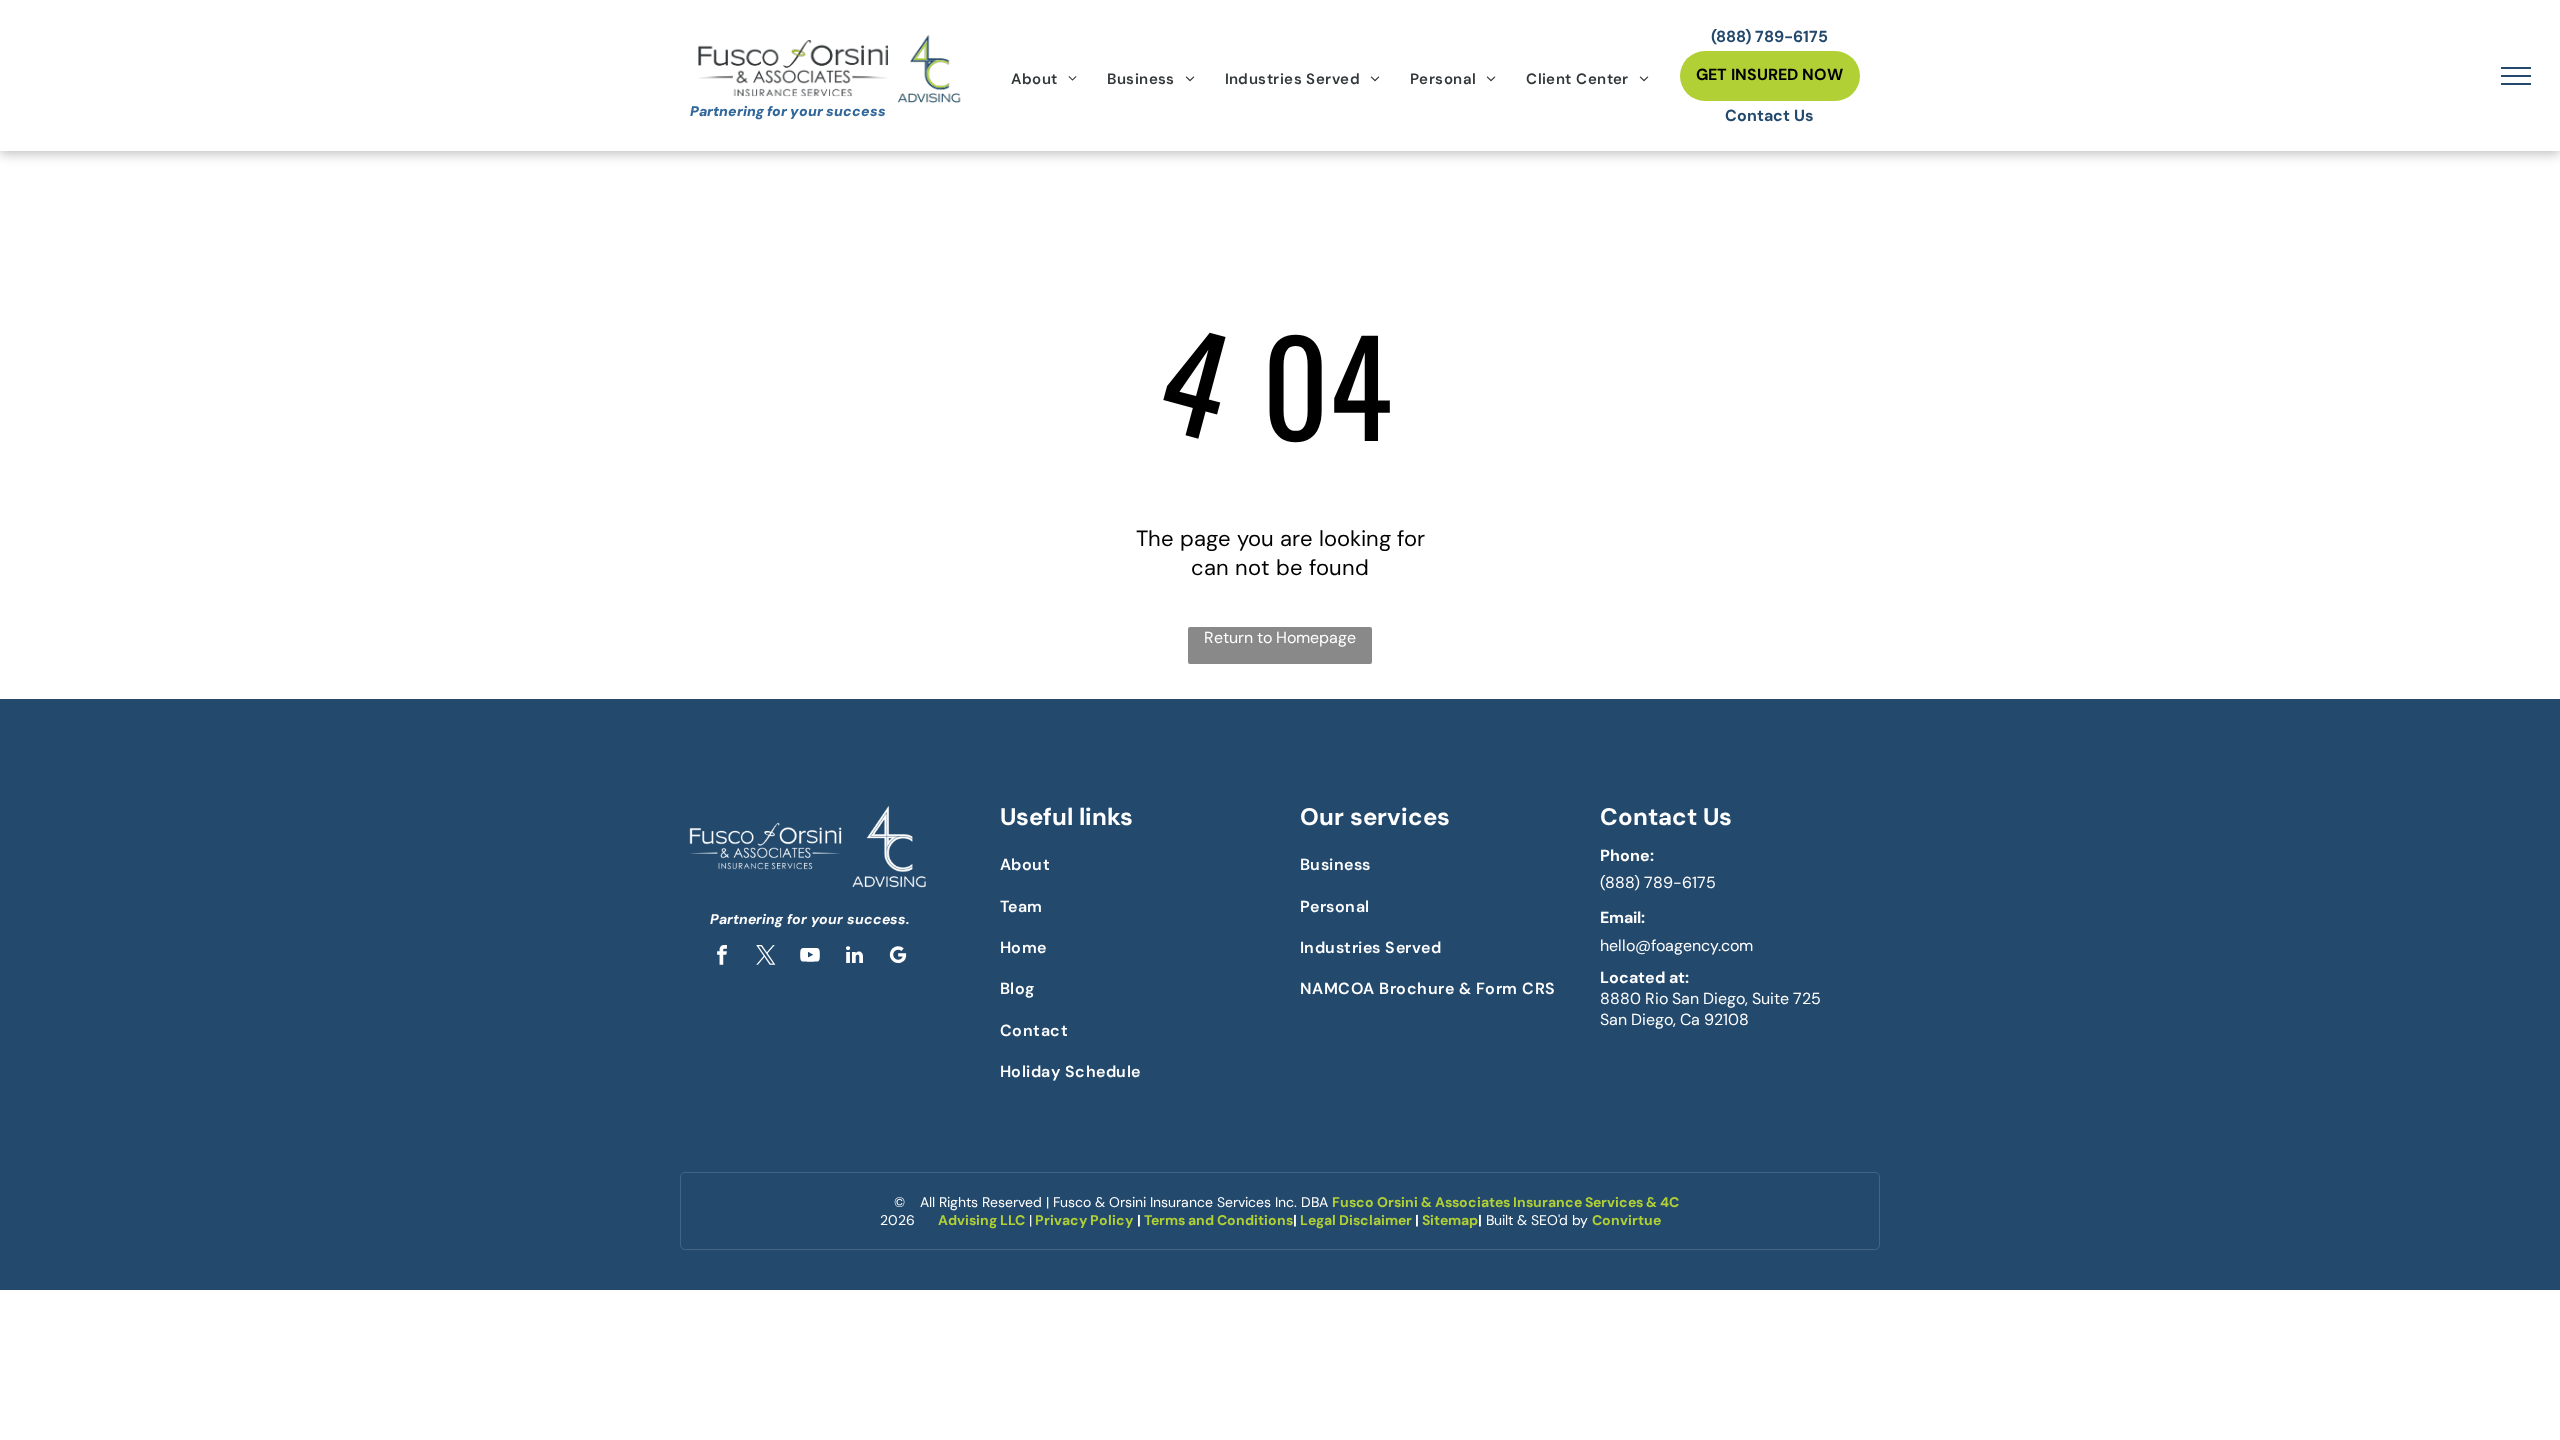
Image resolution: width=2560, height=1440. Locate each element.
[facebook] (722, 957)
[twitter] (766, 957)
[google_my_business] (898, 957)
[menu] (2516, 76)
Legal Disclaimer (1356, 1220)
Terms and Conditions (1218, 1220)
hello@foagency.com (1676, 945)
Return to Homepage (1280, 637)
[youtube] (810, 957)
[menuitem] (1044, 79)
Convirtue (1626, 1220)
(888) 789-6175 (1658, 882)
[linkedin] (854, 957)
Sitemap (1450, 1220)
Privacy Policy (1084, 1220)
